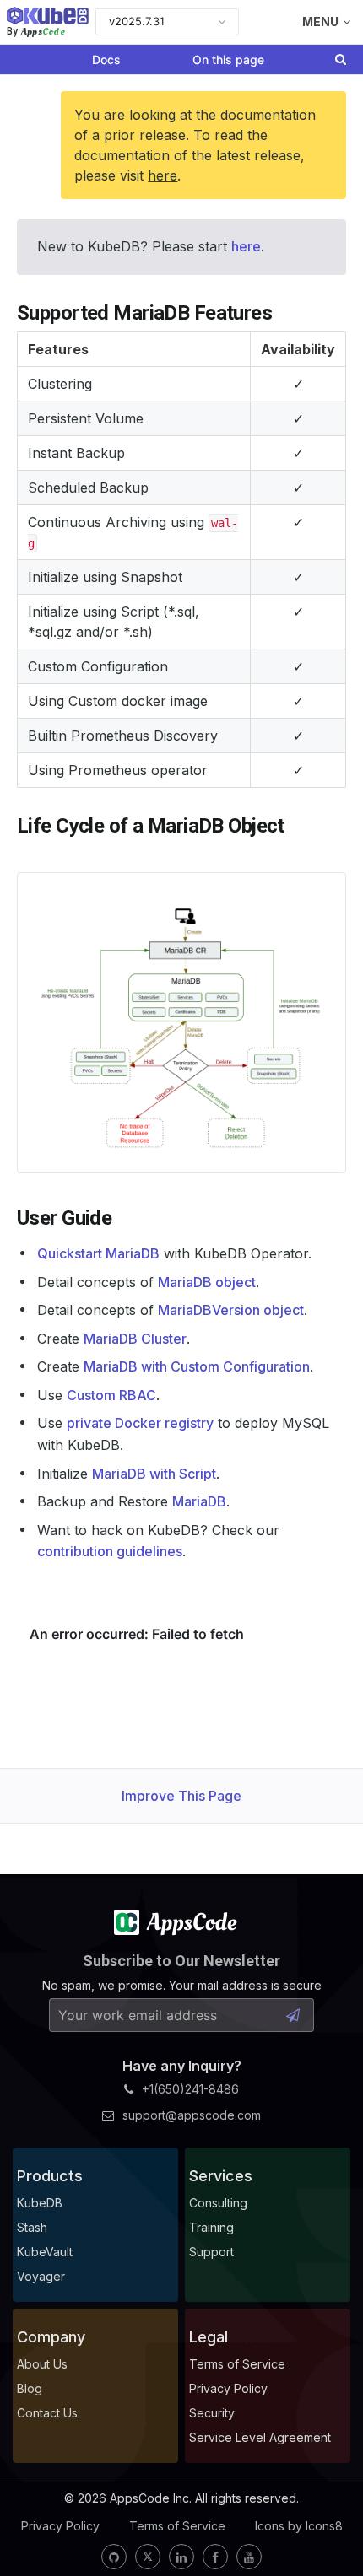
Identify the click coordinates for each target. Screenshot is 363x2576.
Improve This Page (181, 1796)
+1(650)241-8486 (190, 2089)
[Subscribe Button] (293, 2015)
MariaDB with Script (154, 1474)
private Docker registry (140, 1423)
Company (51, 2337)
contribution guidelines (110, 1551)
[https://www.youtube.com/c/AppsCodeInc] (249, 2557)
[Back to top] (328, 2524)
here (163, 175)
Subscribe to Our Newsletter (181, 1961)
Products (50, 2176)
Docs (106, 59)
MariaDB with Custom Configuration (197, 1366)
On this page (228, 59)
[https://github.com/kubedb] (114, 2557)
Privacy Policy (60, 2526)
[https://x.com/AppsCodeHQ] (148, 2557)
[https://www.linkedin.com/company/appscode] (181, 2557)
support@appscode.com (192, 2115)
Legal (209, 2337)
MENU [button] (320, 22)
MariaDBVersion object (231, 1310)
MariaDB (199, 1501)
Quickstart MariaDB (98, 1253)
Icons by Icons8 (299, 2526)
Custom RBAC (111, 1395)
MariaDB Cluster (135, 1339)
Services (221, 2176)
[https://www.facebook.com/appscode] (215, 2557)
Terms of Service (177, 2526)
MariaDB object (207, 1282)
